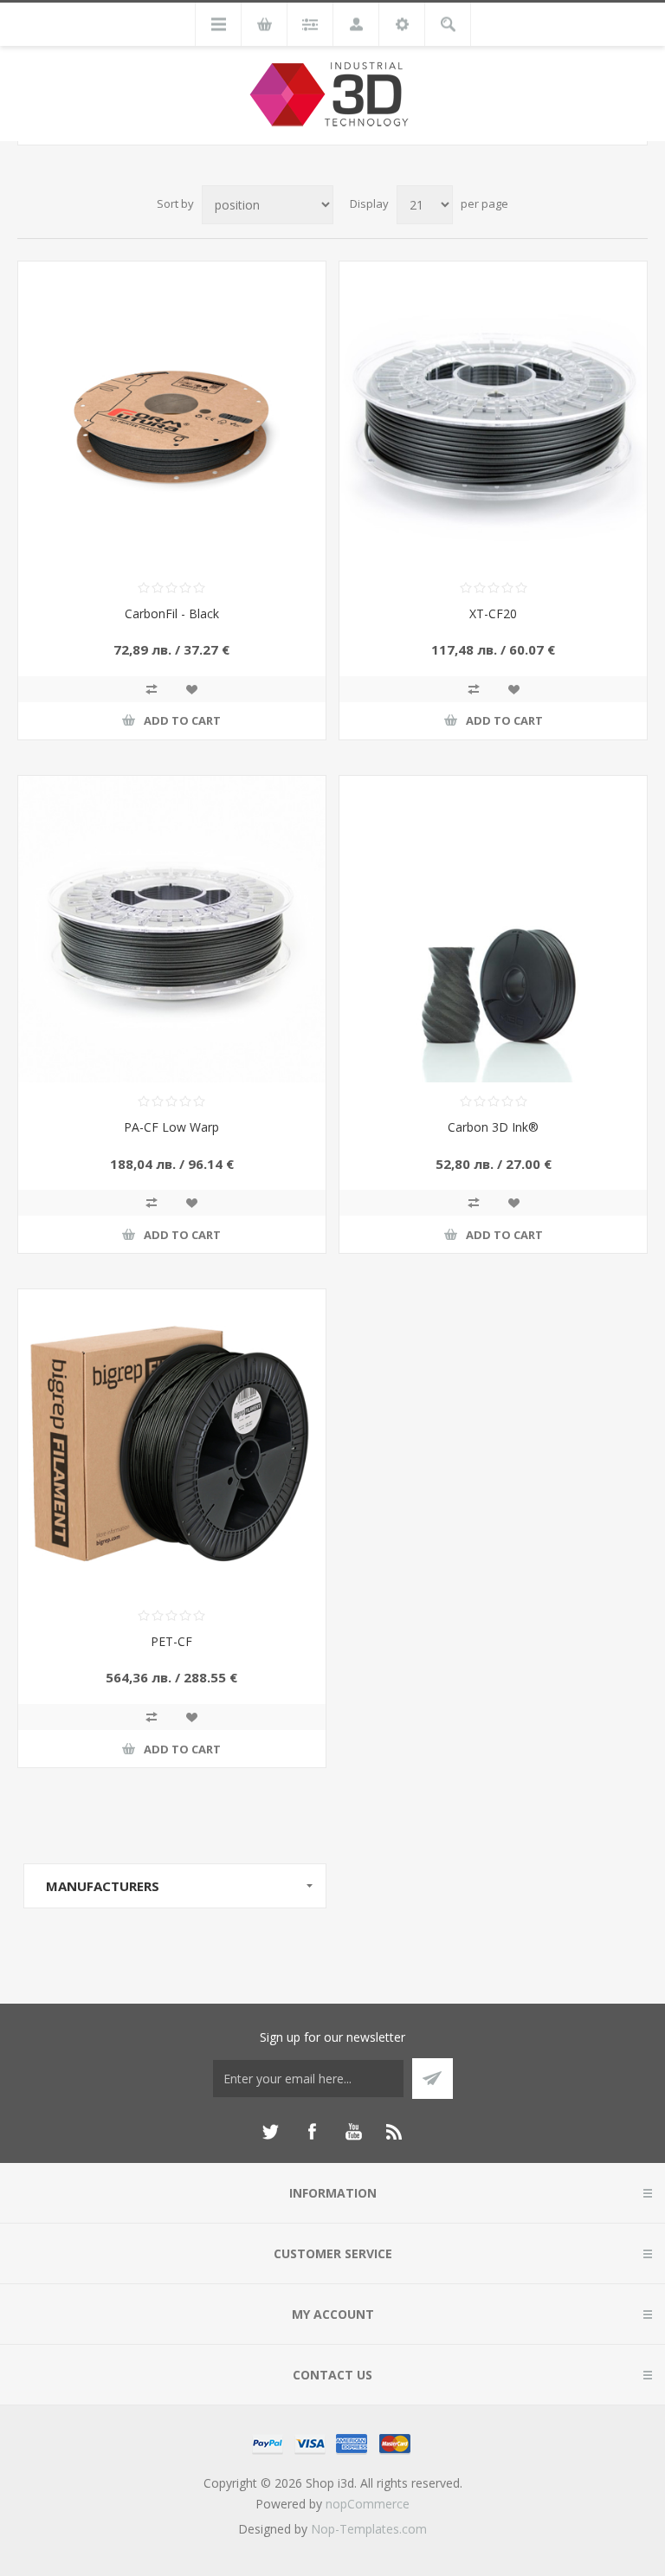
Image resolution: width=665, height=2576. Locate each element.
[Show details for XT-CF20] (493, 415)
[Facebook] (312, 2132)
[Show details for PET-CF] (172, 1443)
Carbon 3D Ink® (493, 1127)
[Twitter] (270, 2132)
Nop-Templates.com (369, 2529)
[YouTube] (353, 2132)
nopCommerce (368, 2504)
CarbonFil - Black (172, 613)
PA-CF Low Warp (171, 1127)
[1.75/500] (172, 415)
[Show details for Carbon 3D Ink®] (493, 930)
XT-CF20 (493, 613)
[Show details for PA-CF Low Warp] (172, 930)
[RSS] (395, 2132)
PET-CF (171, 1641)
